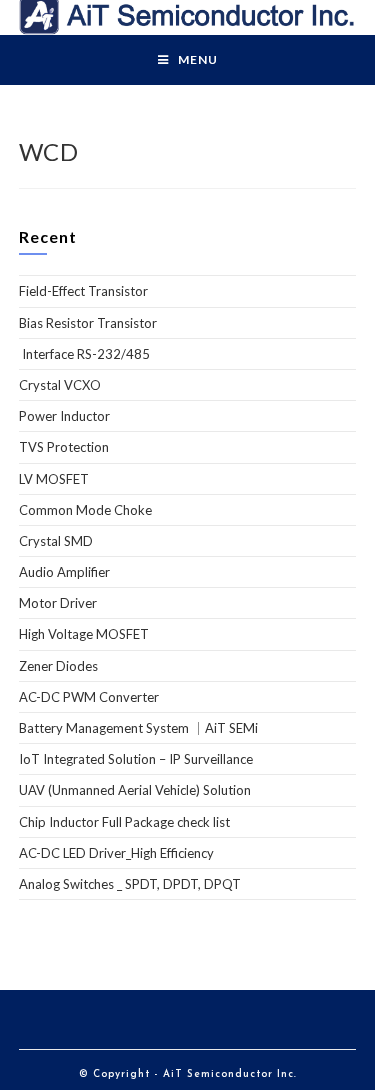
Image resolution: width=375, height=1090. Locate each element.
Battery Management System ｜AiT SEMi (138, 728)
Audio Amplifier (64, 572)
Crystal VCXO (60, 385)
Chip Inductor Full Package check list (124, 822)
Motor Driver (58, 603)
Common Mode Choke (85, 510)
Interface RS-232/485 (84, 354)
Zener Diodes (58, 666)
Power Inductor (64, 416)
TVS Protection (64, 447)
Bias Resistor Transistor (88, 323)
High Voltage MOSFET (84, 634)
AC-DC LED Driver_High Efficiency (116, 853)
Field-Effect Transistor (83, 291)
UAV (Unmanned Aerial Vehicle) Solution (135, 790)
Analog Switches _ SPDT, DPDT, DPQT (130, 884)
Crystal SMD (56, 541)
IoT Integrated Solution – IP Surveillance (136, 759)
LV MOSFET (54, 479)
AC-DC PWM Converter (89, 697)
